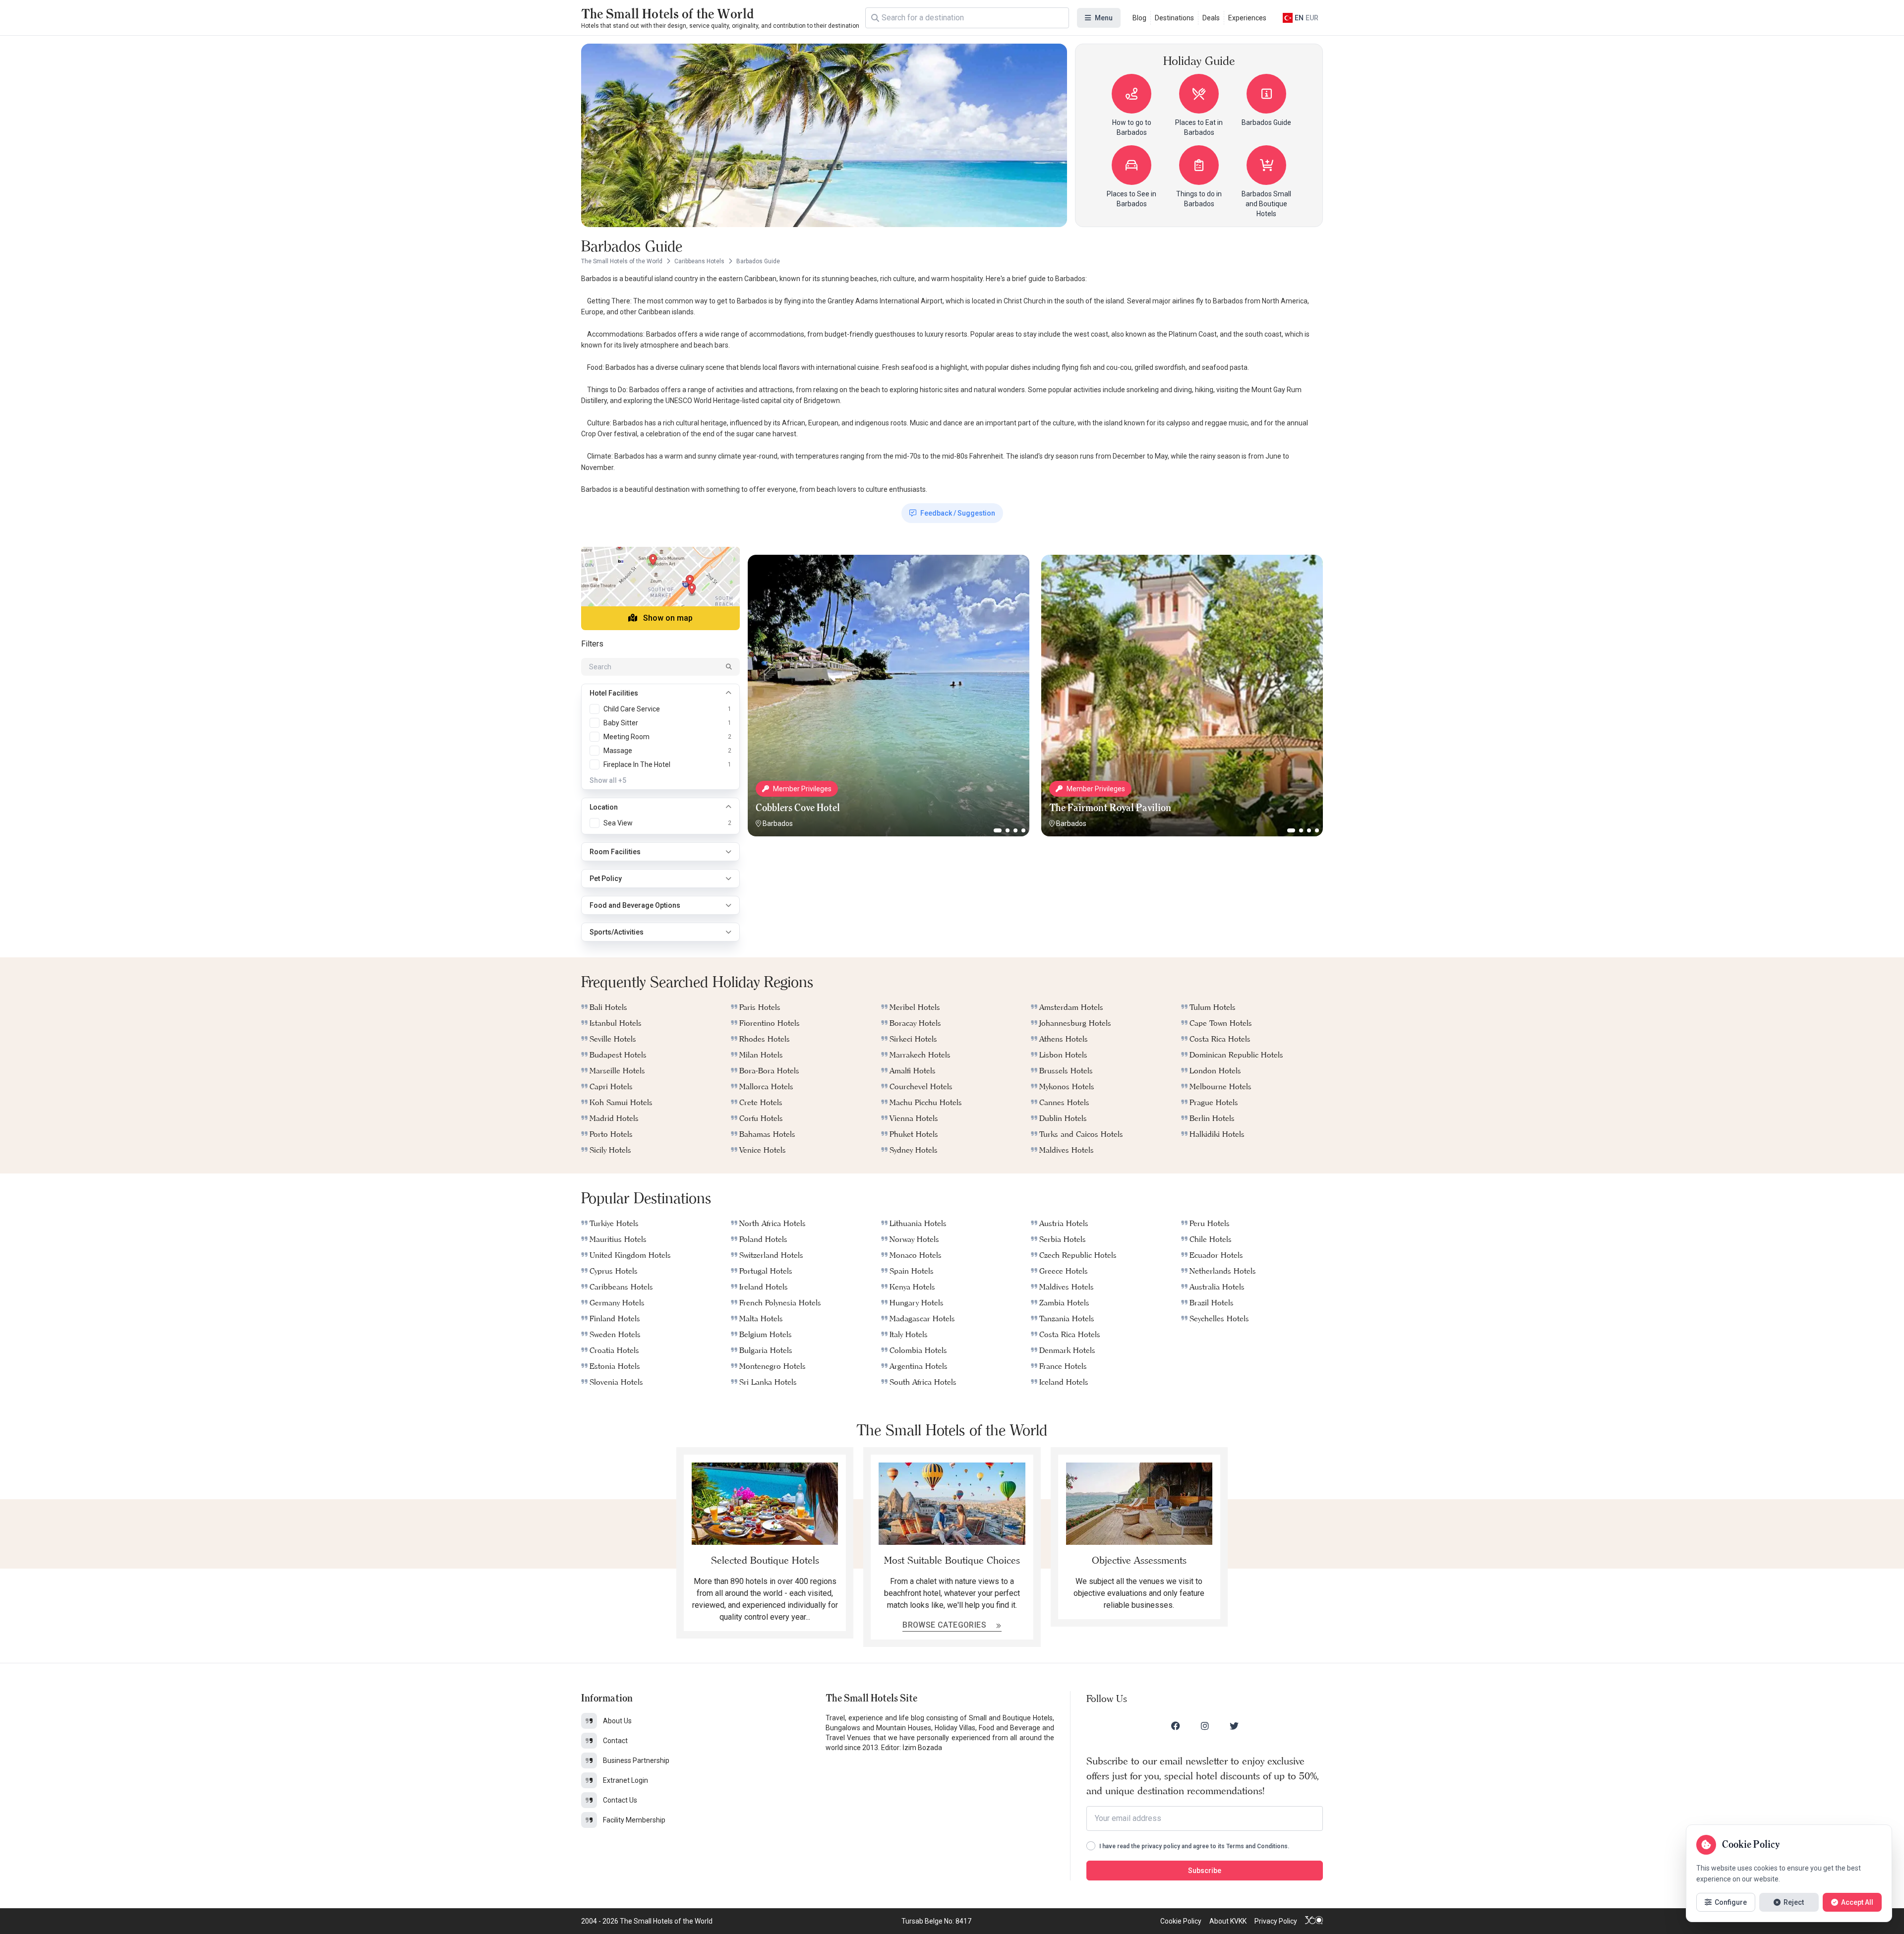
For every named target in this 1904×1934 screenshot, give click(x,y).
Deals (1211, 18)
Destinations (1174, 18)
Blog (1139, 18)
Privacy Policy (1276, 1921)
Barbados (778, 823)
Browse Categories (945, 1625)
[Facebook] (1176, 1726)
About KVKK (1228, 1921)
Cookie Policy (1181, 1921)
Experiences (1247, 18)
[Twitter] (1234, 1726)
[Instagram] (1205, 1726)
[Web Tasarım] (1314, 1921)
